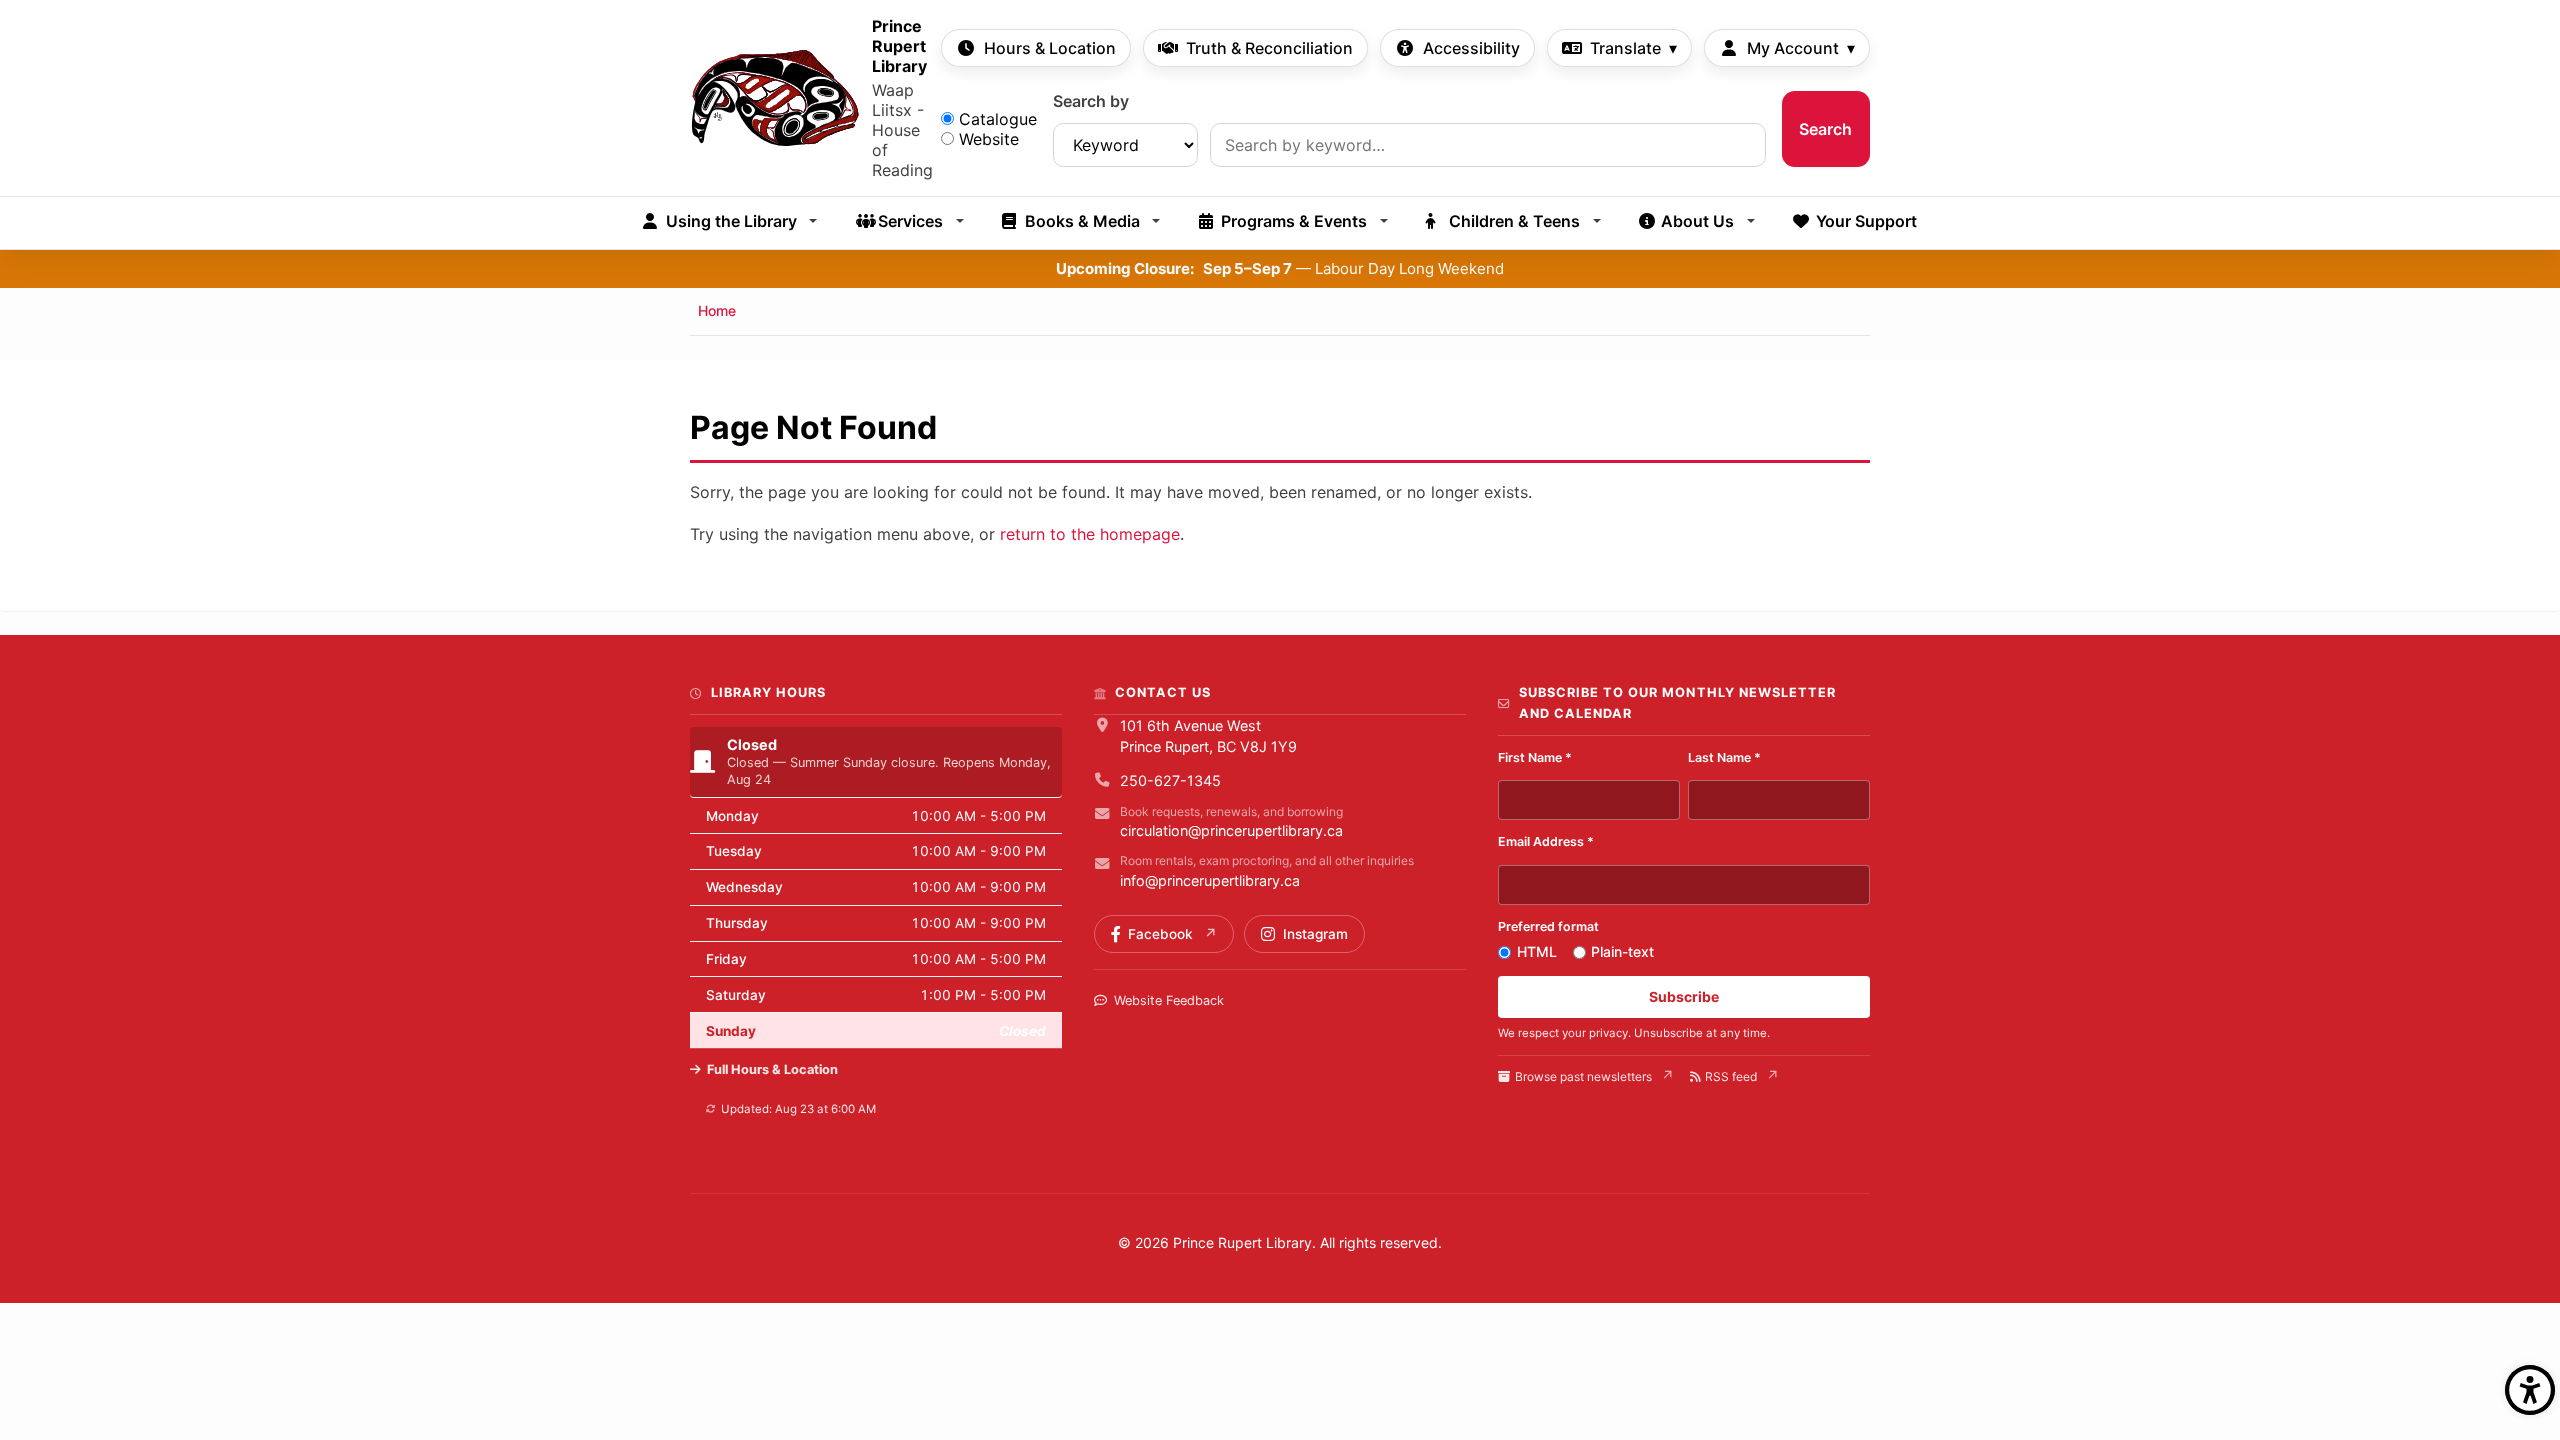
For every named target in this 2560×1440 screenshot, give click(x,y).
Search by (1091, 101)
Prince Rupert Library (899, 46)
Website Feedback (1169, 1000)
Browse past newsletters (1583, 1076)
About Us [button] (1697, 221)
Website (989, 139)
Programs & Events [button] (1294, 221)
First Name (1535, 757)
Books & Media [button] (1082, 221)
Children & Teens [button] (1514, 221)
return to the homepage (1090, 534)
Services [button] (910, 221)
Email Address (1546, 841)
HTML (1537, 951)
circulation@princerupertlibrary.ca (1231, 830)
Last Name (1724, 757)
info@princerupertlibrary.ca (1210, 880)
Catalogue (998, 119)
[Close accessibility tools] (2530, 1390)
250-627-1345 (1170, 780)
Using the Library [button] (731, 221)
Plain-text (1622, 951)
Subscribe (1684, 996)
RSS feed (1731, 1076)
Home (717, 310)
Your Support (1866, 221)
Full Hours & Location (772, 1069)
